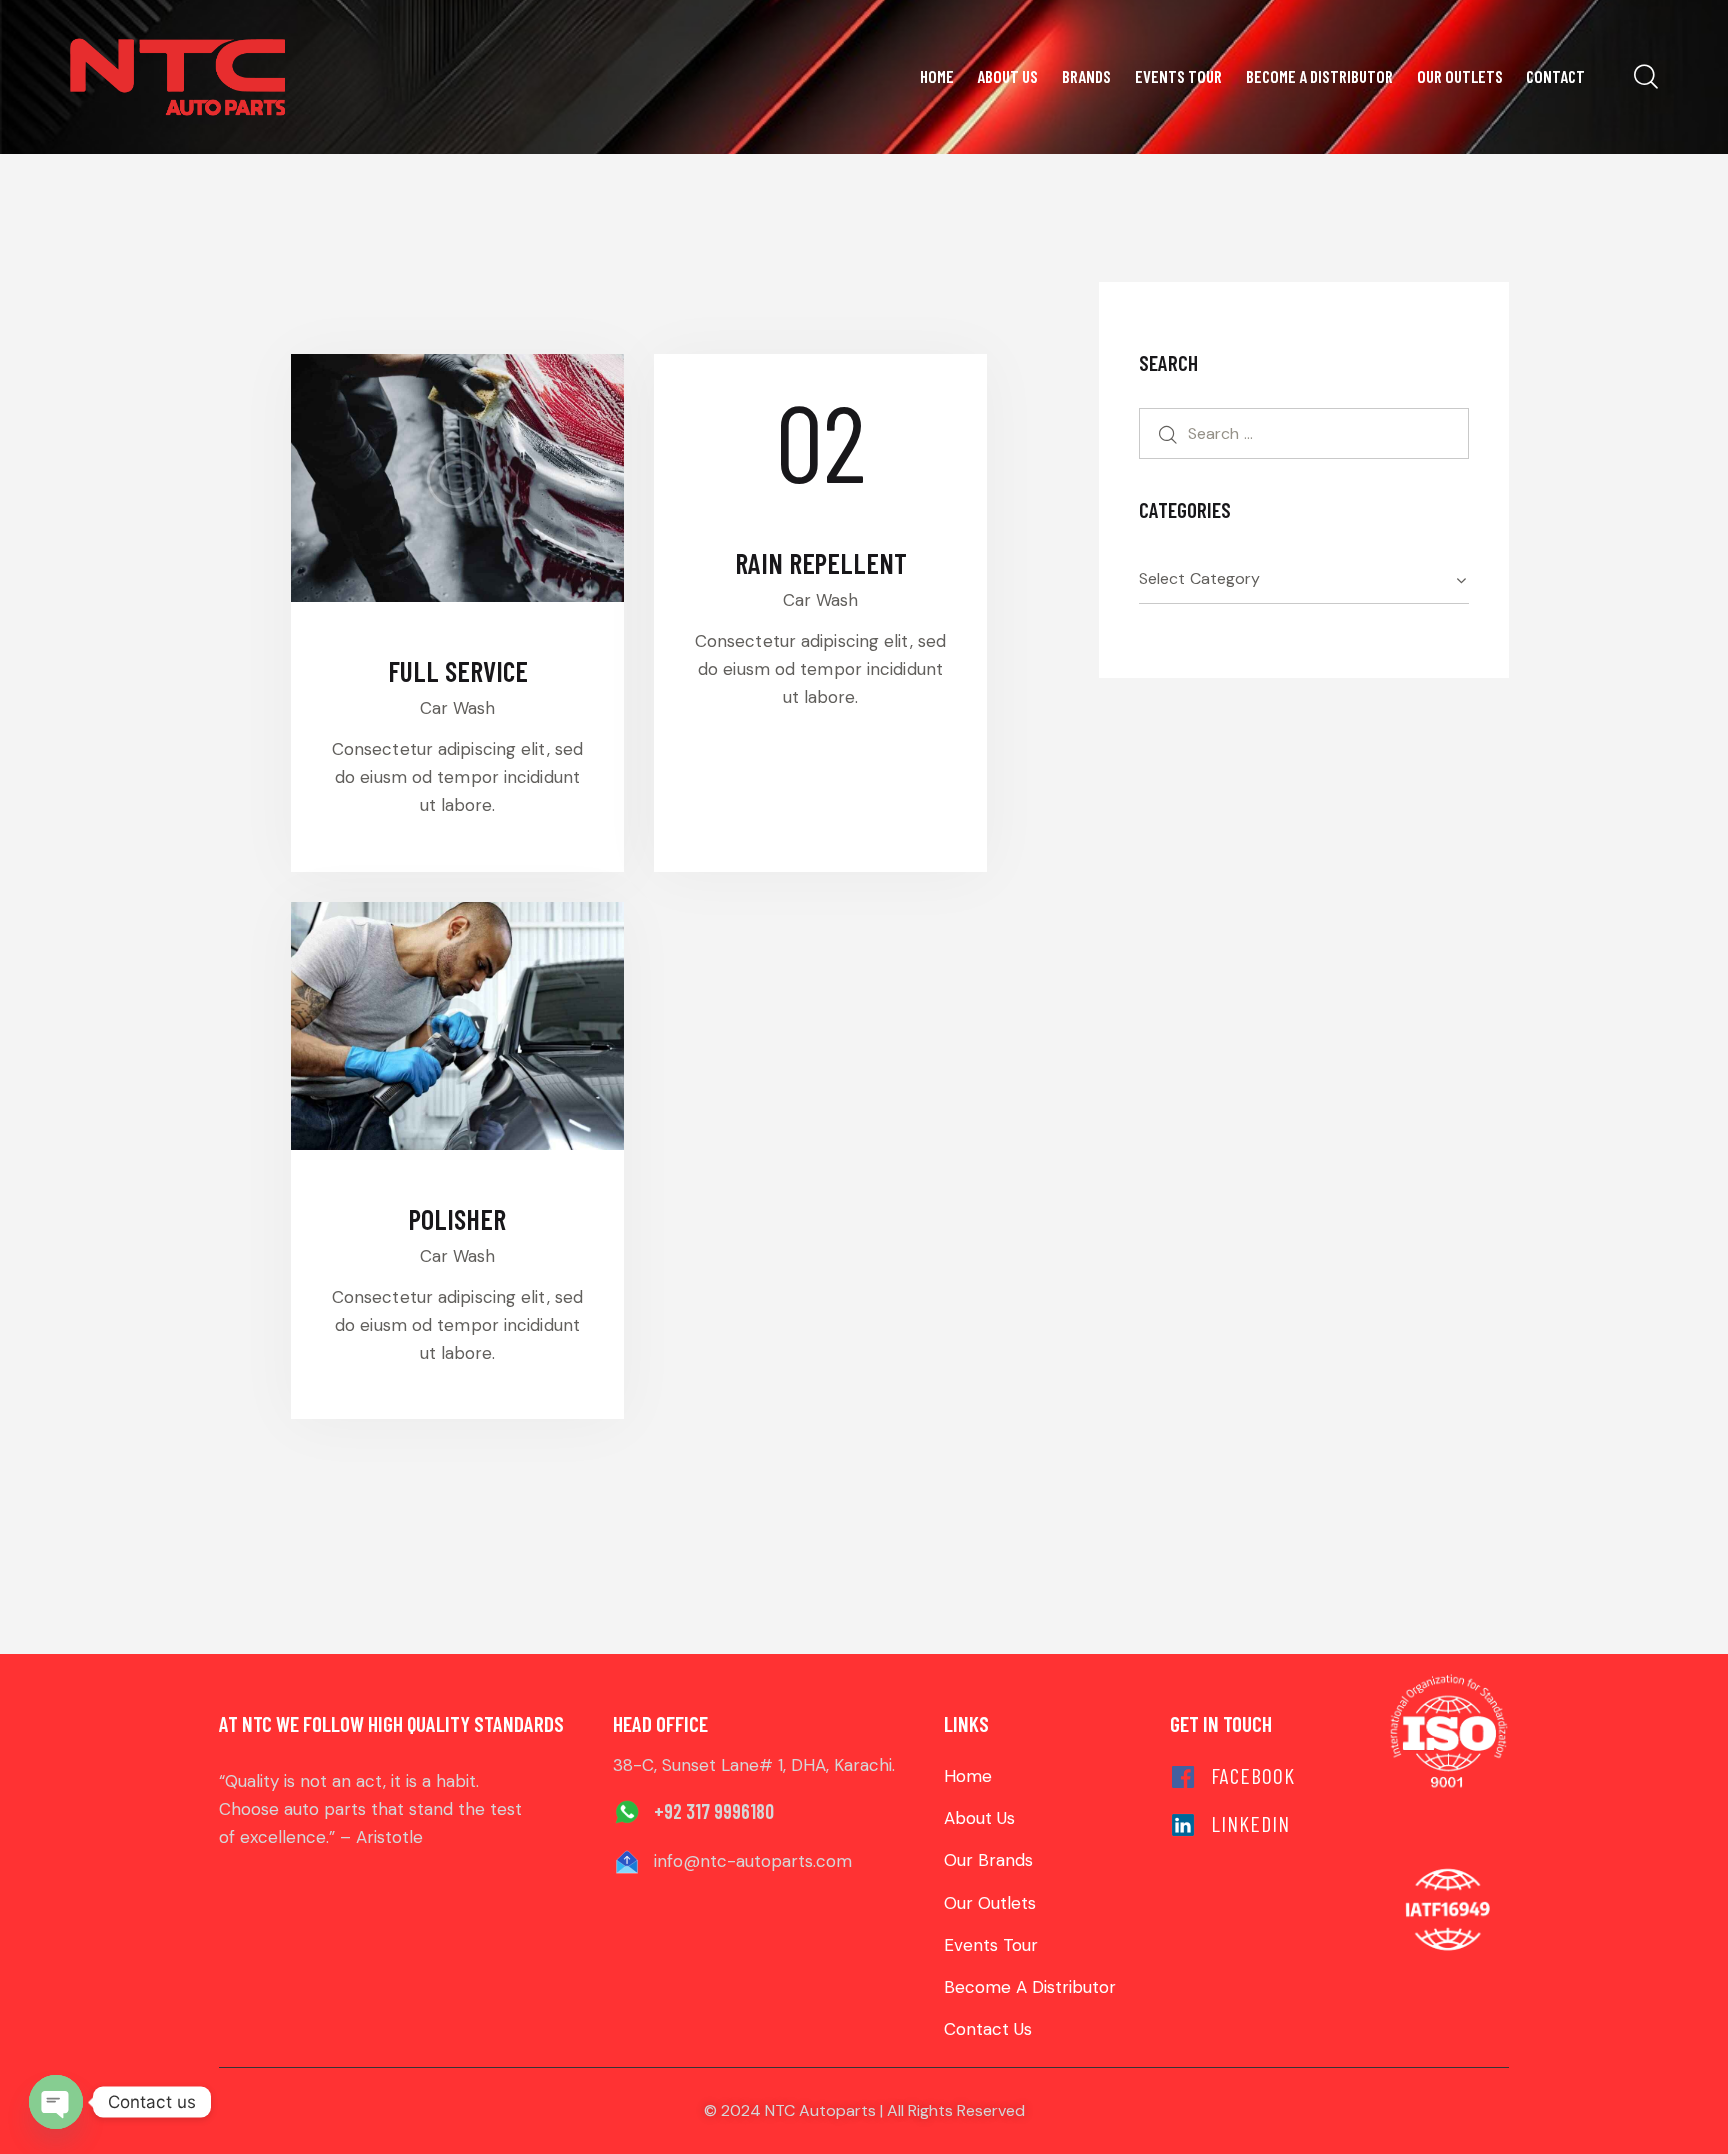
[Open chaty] (56, 2102)
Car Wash (457, 708)
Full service (458, 671)
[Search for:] (1304, 433)
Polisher (457, 1219)
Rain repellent (821, 563)
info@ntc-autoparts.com (753, 1861)
